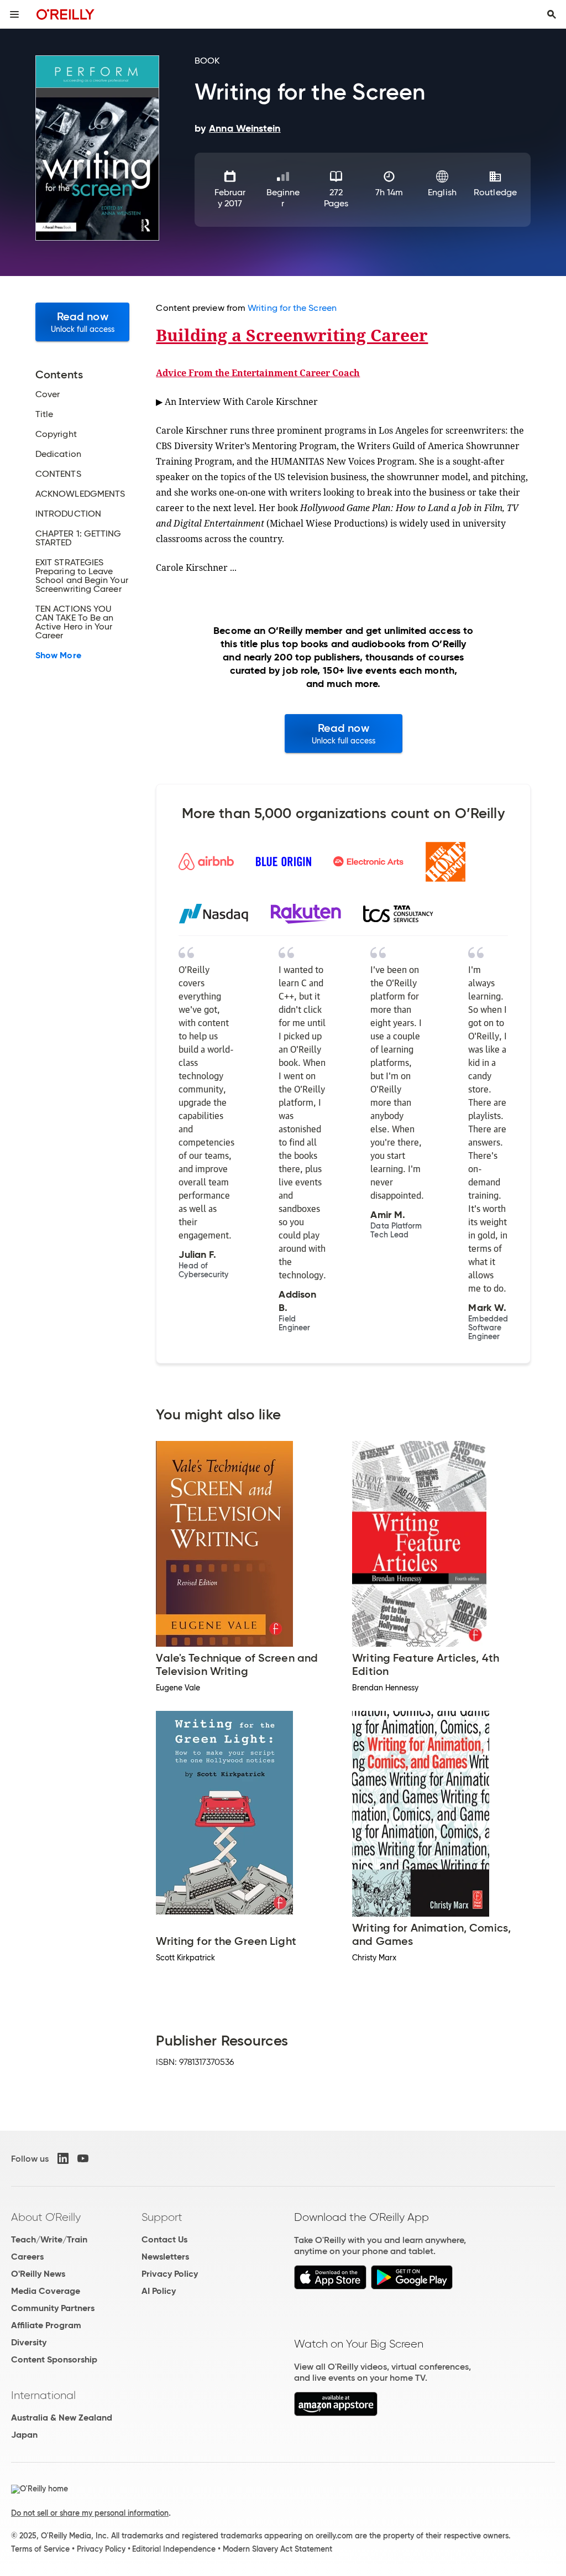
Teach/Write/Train (49, 2239)
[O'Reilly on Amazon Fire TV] (336, 2413)
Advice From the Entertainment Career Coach (258, 373)
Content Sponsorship (54, 2359)
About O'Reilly (46, 2217)
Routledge (495, 192)
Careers (27, 2257)
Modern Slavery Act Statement (277, 2549)
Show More (58, 655)
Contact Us (164, 2239)
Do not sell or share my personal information (90, 2513)
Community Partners (53, 2308)
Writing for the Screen (292, 308)
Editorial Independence (174, 2549)
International (43, 2395)
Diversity (29, 2342)
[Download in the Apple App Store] (330, 2286)
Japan (24, 2435)
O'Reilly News (38, 2274)
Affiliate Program (46, 2325)
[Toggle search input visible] (552, 14)
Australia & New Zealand (62, 2418)
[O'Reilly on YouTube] (83, 2158)
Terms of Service (40, 2549)
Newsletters (165, 2257)
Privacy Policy (170, 2274)
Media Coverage (46, 2291)
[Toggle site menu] (14, 14)
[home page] (65, 14)
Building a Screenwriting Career (292, 335)
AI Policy (159, 2291)
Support (162, 2217)
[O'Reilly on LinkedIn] (63, 2158)
